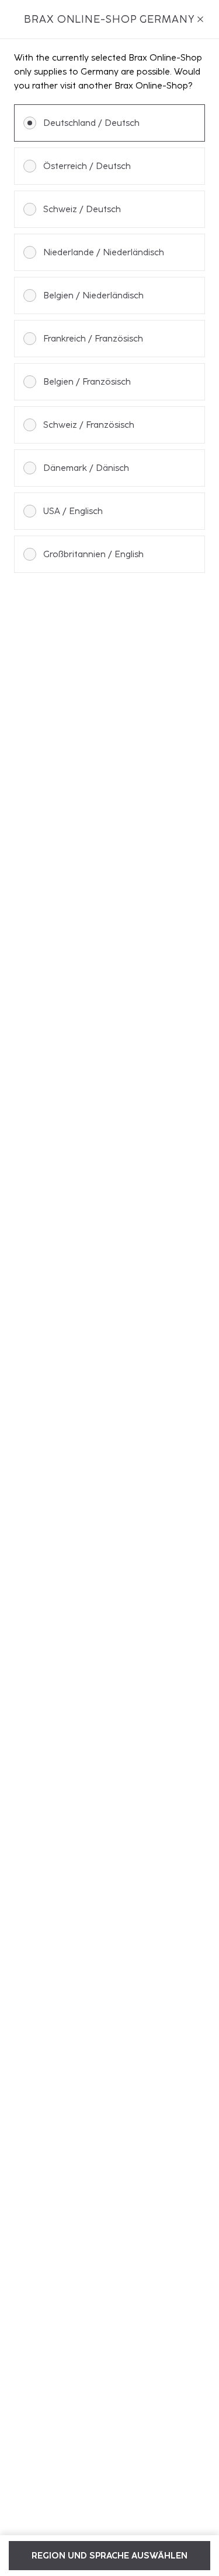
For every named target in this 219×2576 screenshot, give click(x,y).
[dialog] (109, 1288)
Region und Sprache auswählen (109, 2556)
